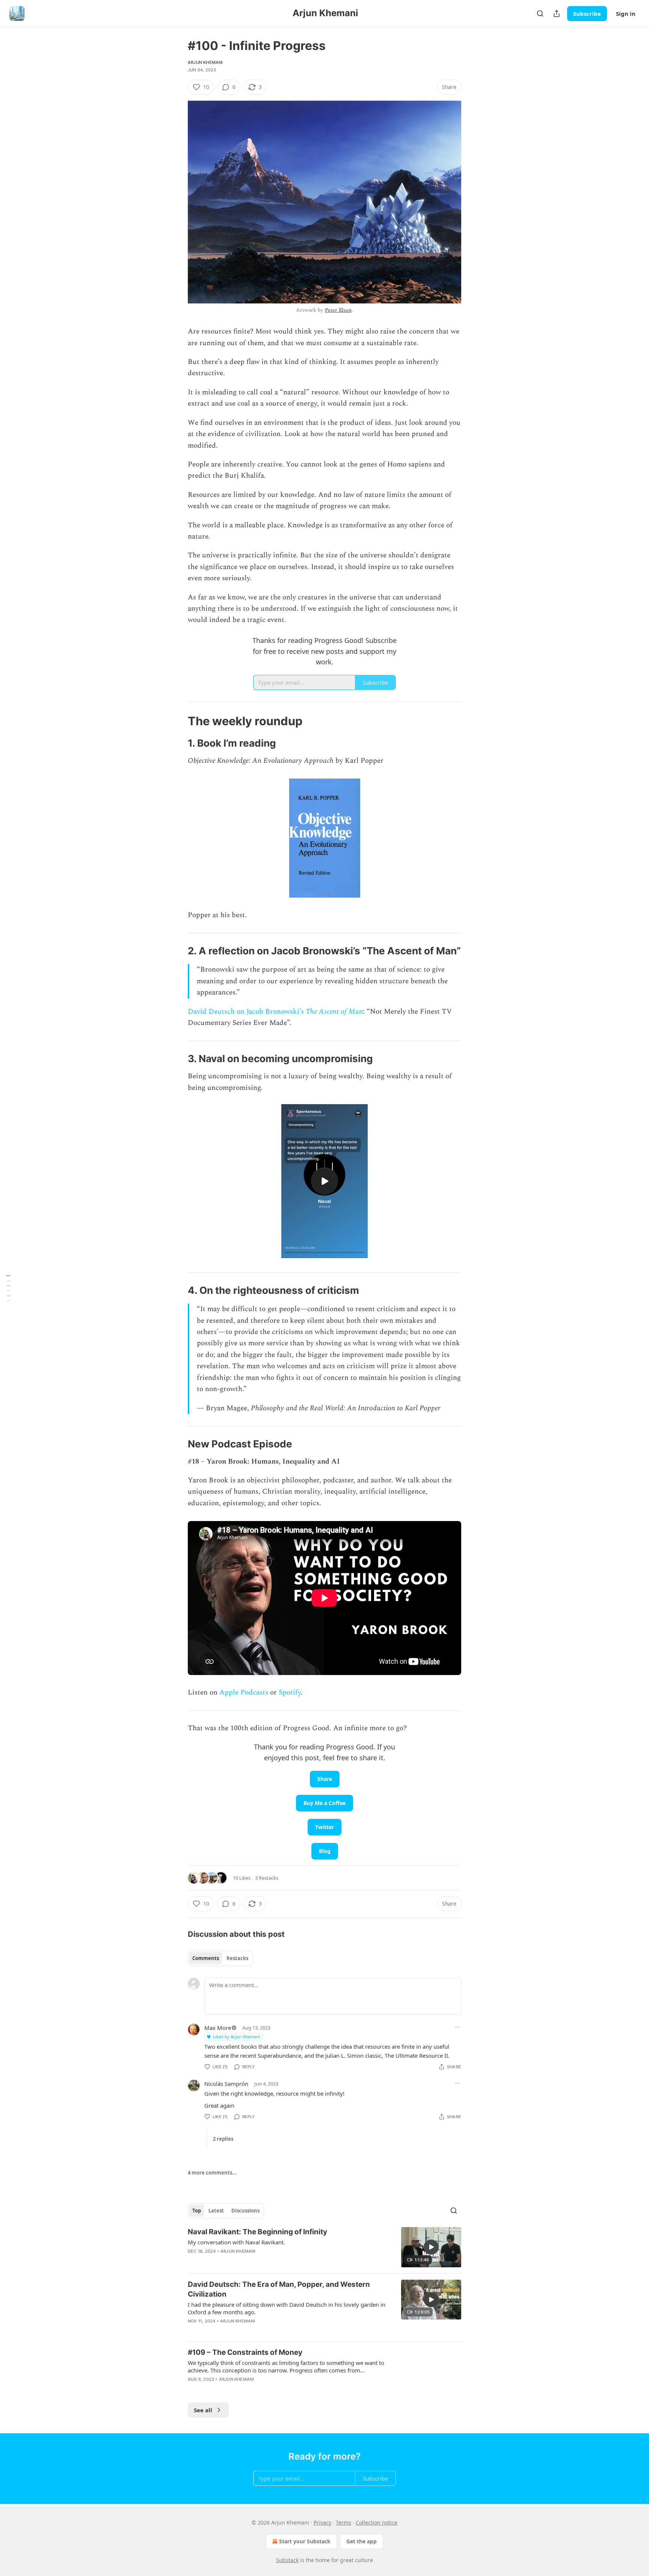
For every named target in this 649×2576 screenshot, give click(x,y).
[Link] (177, 721)
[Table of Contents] (8, 1288)
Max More (218, 2028)
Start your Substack (305, 2541)
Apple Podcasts (244, 1692)
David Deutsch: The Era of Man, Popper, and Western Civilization (279, 2289)
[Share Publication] (557, 14)
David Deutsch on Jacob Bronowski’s (247, 1012)
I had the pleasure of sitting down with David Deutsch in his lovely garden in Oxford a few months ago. (287, 2308)
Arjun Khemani (205, 62)
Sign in (626, 14)
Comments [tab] (206, 1958)
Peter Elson (338, 310)
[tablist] (220, 1958)
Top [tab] (197, 2211)
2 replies (223, 2139)
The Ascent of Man (334, 1012)
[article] (324, 2247)
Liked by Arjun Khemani (236, 2037)
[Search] (540, 14)
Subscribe (587, 14)
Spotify (290, 1692)
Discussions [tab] (245, 2211)
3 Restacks (267, 1878)
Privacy (322, 2522)
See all (203, 2410)
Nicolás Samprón (226, 2084)
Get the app (361, 2541)
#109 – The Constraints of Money (245, 2352)
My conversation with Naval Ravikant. (236, 2242)
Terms (343, 2522)
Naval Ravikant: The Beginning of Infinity (257, 2232)
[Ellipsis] (457, 2027)
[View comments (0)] (261, 2389)
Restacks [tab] (237, 1958)
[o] (324, 1181)
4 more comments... (212, 2173)
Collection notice (377, 2522)
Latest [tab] (216, 2211)
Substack (287, 2560)
